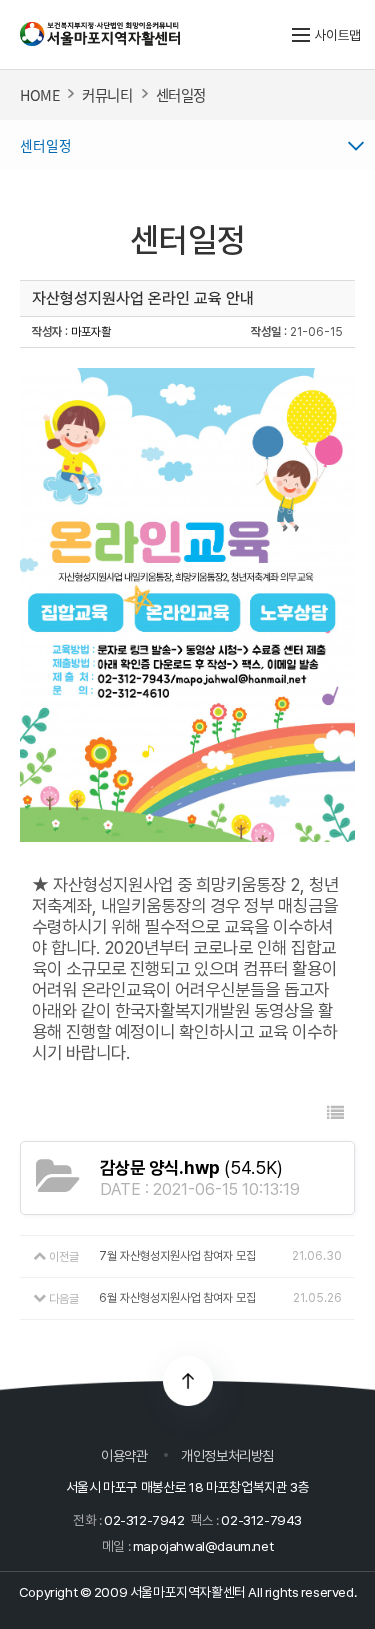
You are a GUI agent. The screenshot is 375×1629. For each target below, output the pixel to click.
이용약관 (124, 1455)
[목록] (335, 1113)
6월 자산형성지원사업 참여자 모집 (177, 1298)
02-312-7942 (144, 1520)
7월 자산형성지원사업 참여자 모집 (177, 1256)
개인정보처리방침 (227, 1455)
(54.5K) (191, 1167)
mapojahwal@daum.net (203, 1546)
